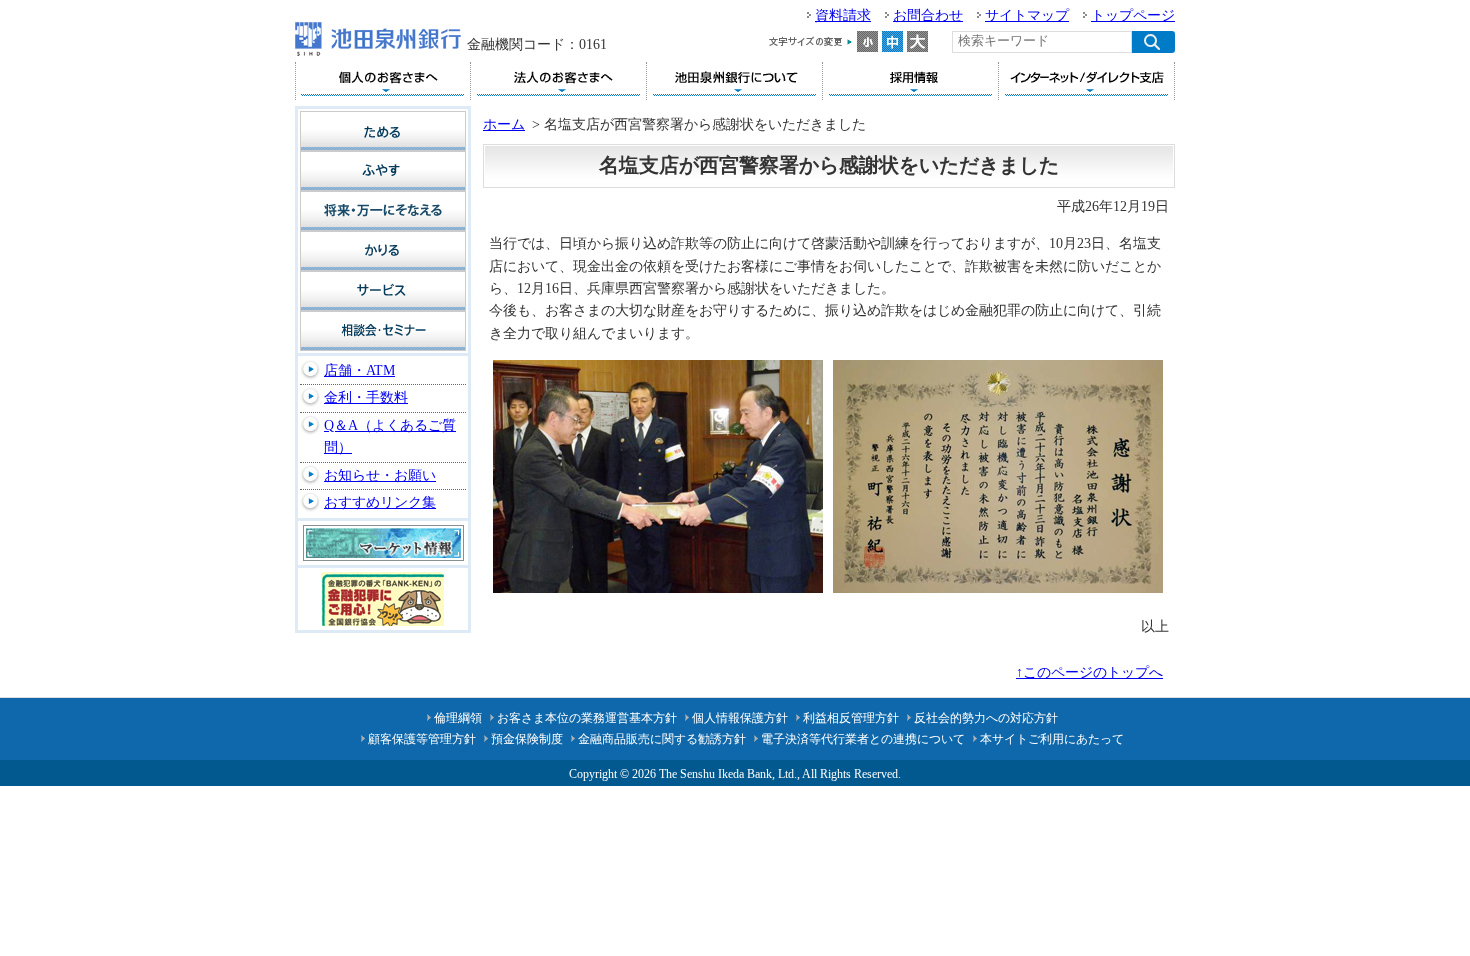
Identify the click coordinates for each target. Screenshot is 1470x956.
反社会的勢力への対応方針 (986, 718)
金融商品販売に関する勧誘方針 (662, 739)
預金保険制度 (527, 739)
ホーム (504, 124)
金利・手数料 (366, 397)
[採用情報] (910, 81)
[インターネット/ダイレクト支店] (1086, 81)
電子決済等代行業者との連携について (863, 739)
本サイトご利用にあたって (1052, 739)
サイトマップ (1027, 15)
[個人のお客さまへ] (382, 81)
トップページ (1133, 15)
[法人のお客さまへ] (558, 81)
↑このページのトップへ (1089, 672)
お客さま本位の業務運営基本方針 (587, 718)
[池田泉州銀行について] (734, 81)
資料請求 (843, 15)
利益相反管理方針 (851, 718)
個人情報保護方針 (740, 718)
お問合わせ (928, 15)
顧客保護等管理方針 (422, 739)
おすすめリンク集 (380, 502)
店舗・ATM (359, 370)
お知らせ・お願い (380, 475)
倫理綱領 (458, 718)
